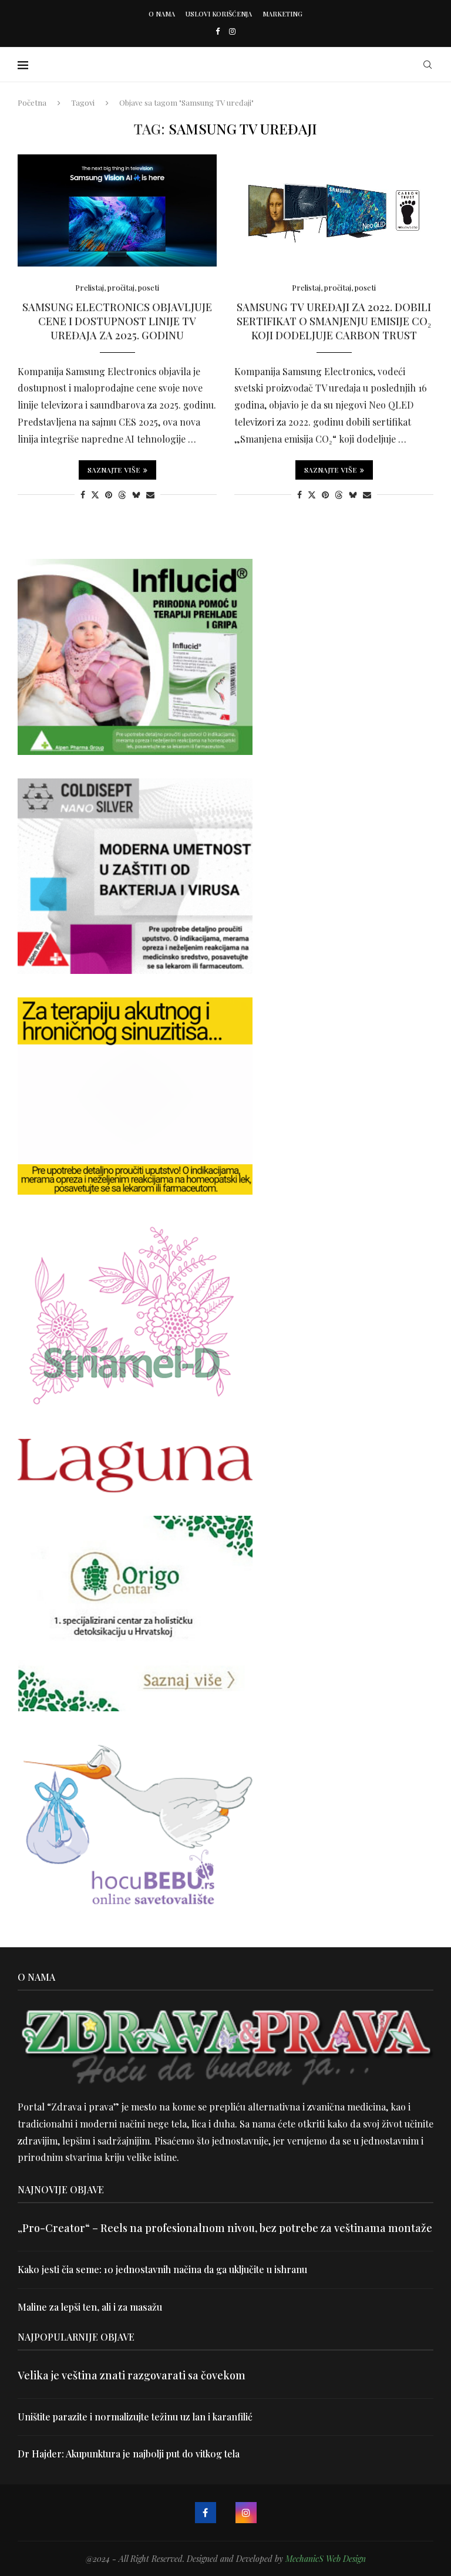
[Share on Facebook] (83, 495)
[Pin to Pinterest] (109, 495)
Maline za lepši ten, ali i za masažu (90, 2307)
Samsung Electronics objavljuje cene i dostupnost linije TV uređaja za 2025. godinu (117, 321)
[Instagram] (232, 31)
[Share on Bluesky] (136, 495)
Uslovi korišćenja (219, 14)
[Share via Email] (150, 495)
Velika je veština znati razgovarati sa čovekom (132, 2375)
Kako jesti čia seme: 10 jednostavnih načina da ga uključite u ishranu (162, 2269)
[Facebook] (218, 31)
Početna (32, 102)
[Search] (428, 65)
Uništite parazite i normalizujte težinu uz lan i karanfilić (135, 2417)
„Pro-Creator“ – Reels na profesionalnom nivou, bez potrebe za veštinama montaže (225, 2228)
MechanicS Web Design (326, 2559)
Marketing (282, 14)
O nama (162, 14)
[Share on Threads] (122, 495)
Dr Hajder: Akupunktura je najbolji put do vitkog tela (129, 2454)
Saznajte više (114, 470)
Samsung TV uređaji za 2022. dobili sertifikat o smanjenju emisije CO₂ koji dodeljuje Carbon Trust (334, 321)
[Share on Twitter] (95, 495)
